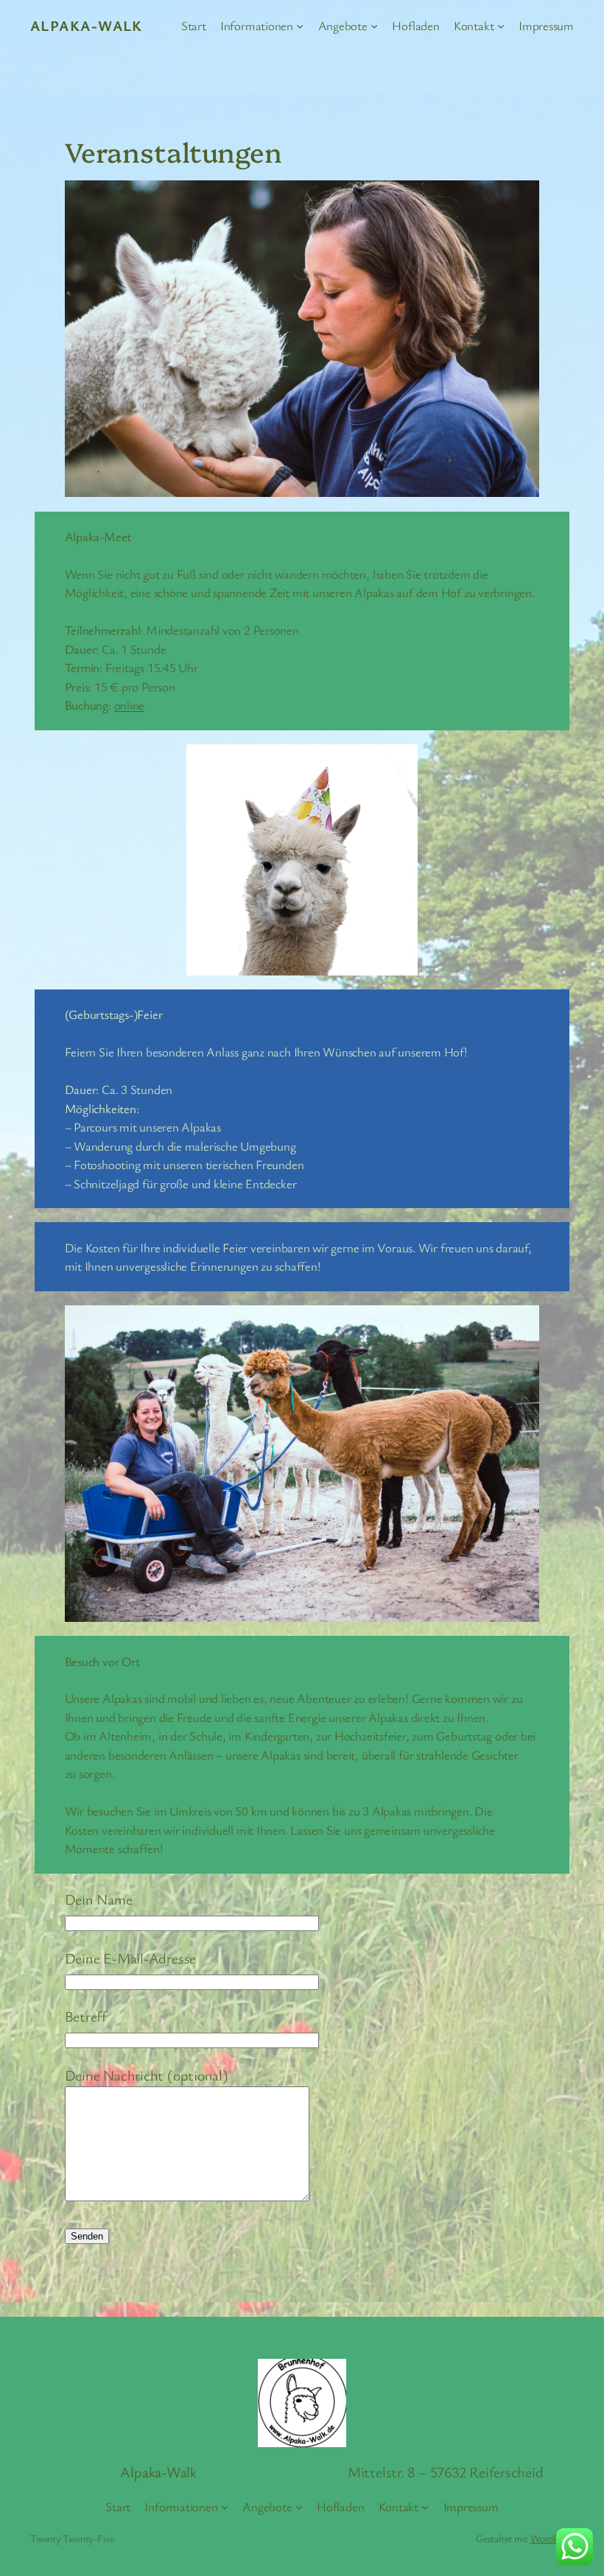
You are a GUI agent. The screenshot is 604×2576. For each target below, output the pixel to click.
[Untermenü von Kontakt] (501, 26)
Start (194, 25)
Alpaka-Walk (87, 25)
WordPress (552, 2538)
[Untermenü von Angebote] (374, 26)
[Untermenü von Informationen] (300, 26)
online (130, 705)
